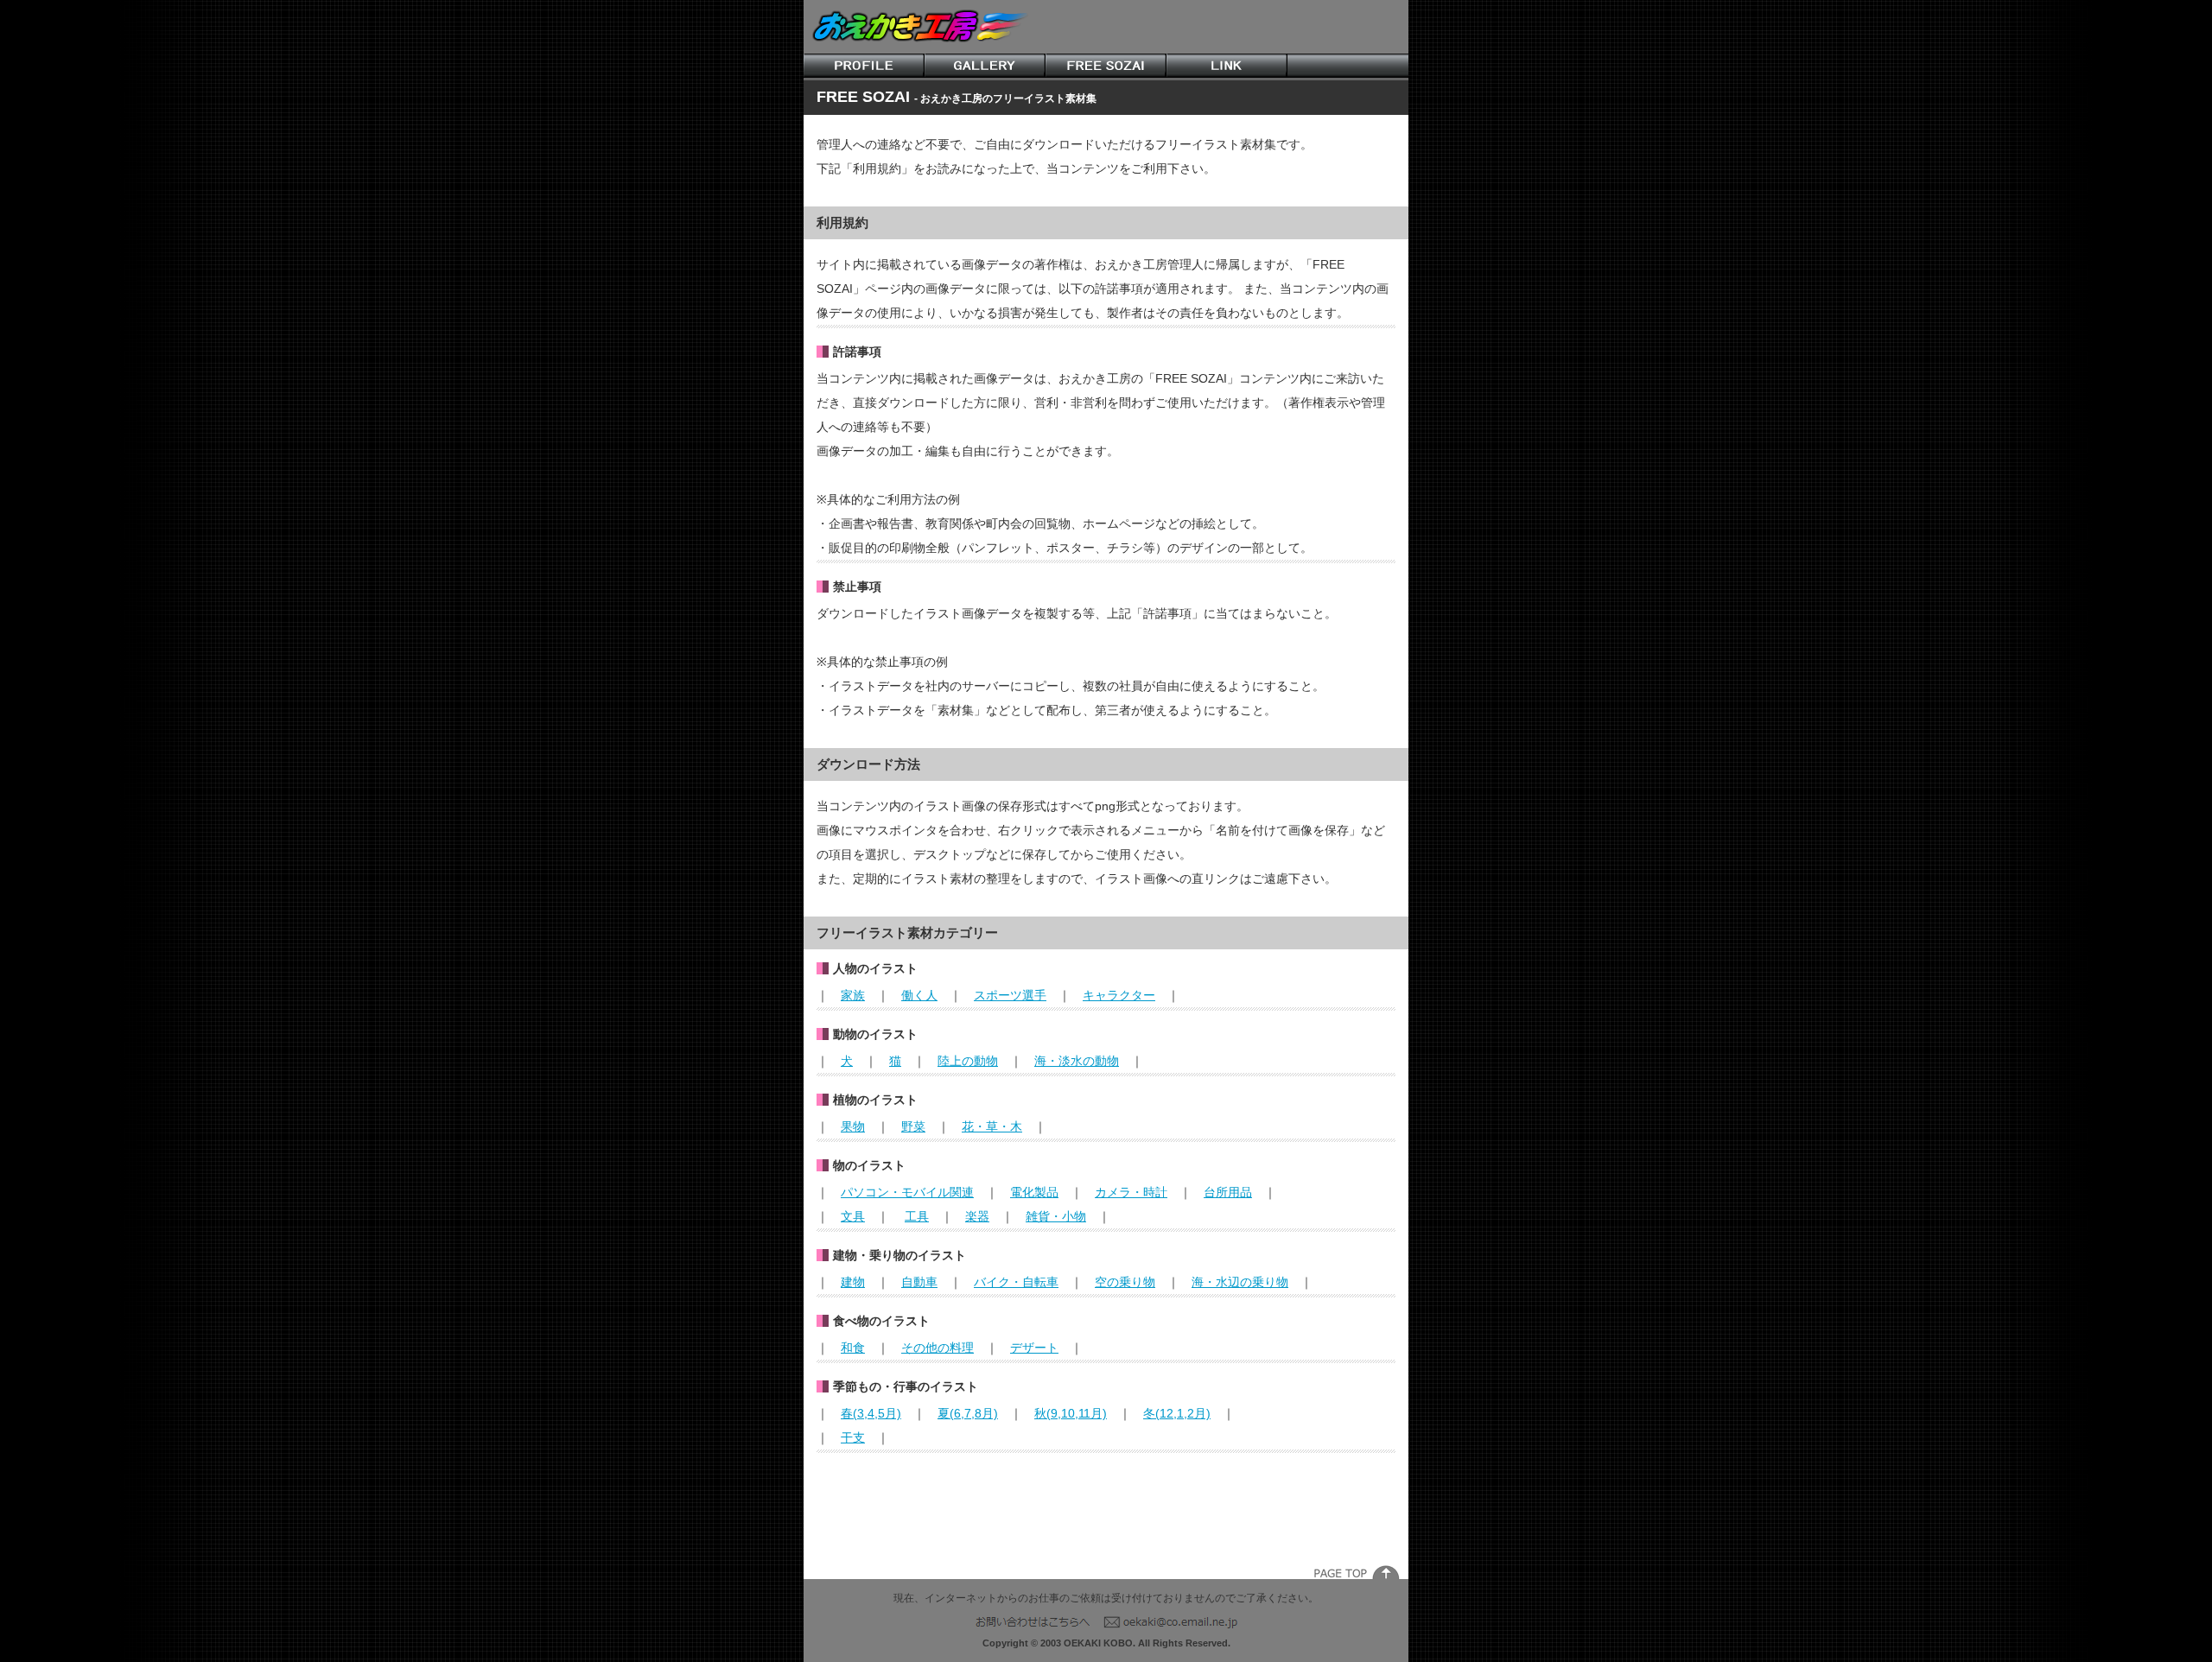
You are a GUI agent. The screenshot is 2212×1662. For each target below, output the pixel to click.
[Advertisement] (1106, 1505)
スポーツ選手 (1010, 995)
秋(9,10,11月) (1071, 1413)
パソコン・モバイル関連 (907, 1192)
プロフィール (864, 66)
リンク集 (1227, 66)
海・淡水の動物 (1077, 1061)
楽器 (977, 1216)
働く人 (919, 995)
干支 (853, 1437)
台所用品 (1228, 1192)
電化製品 (1034, 1192)
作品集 (985, 66)
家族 (853, 995)
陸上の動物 (968, 1061)
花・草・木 (992, 1126)
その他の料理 (938, 1348)
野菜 (913, 1126)
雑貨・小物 (1056, 1216)
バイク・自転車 (1016, 1282)
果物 (853, 1126)
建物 (853, 1282)
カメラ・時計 (1131, 1192)
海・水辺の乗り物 (1240, 1282)
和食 (853, 1348)
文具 (853, 1216)
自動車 (919, 1282)
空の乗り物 (1125, 1282)
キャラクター (1119, 995)
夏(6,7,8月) (968, 1413)
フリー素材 (1106, 66)
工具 (917, 1216)
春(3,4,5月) (871, 1413)
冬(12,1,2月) (1177, 1413)
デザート (1034, 1348)
